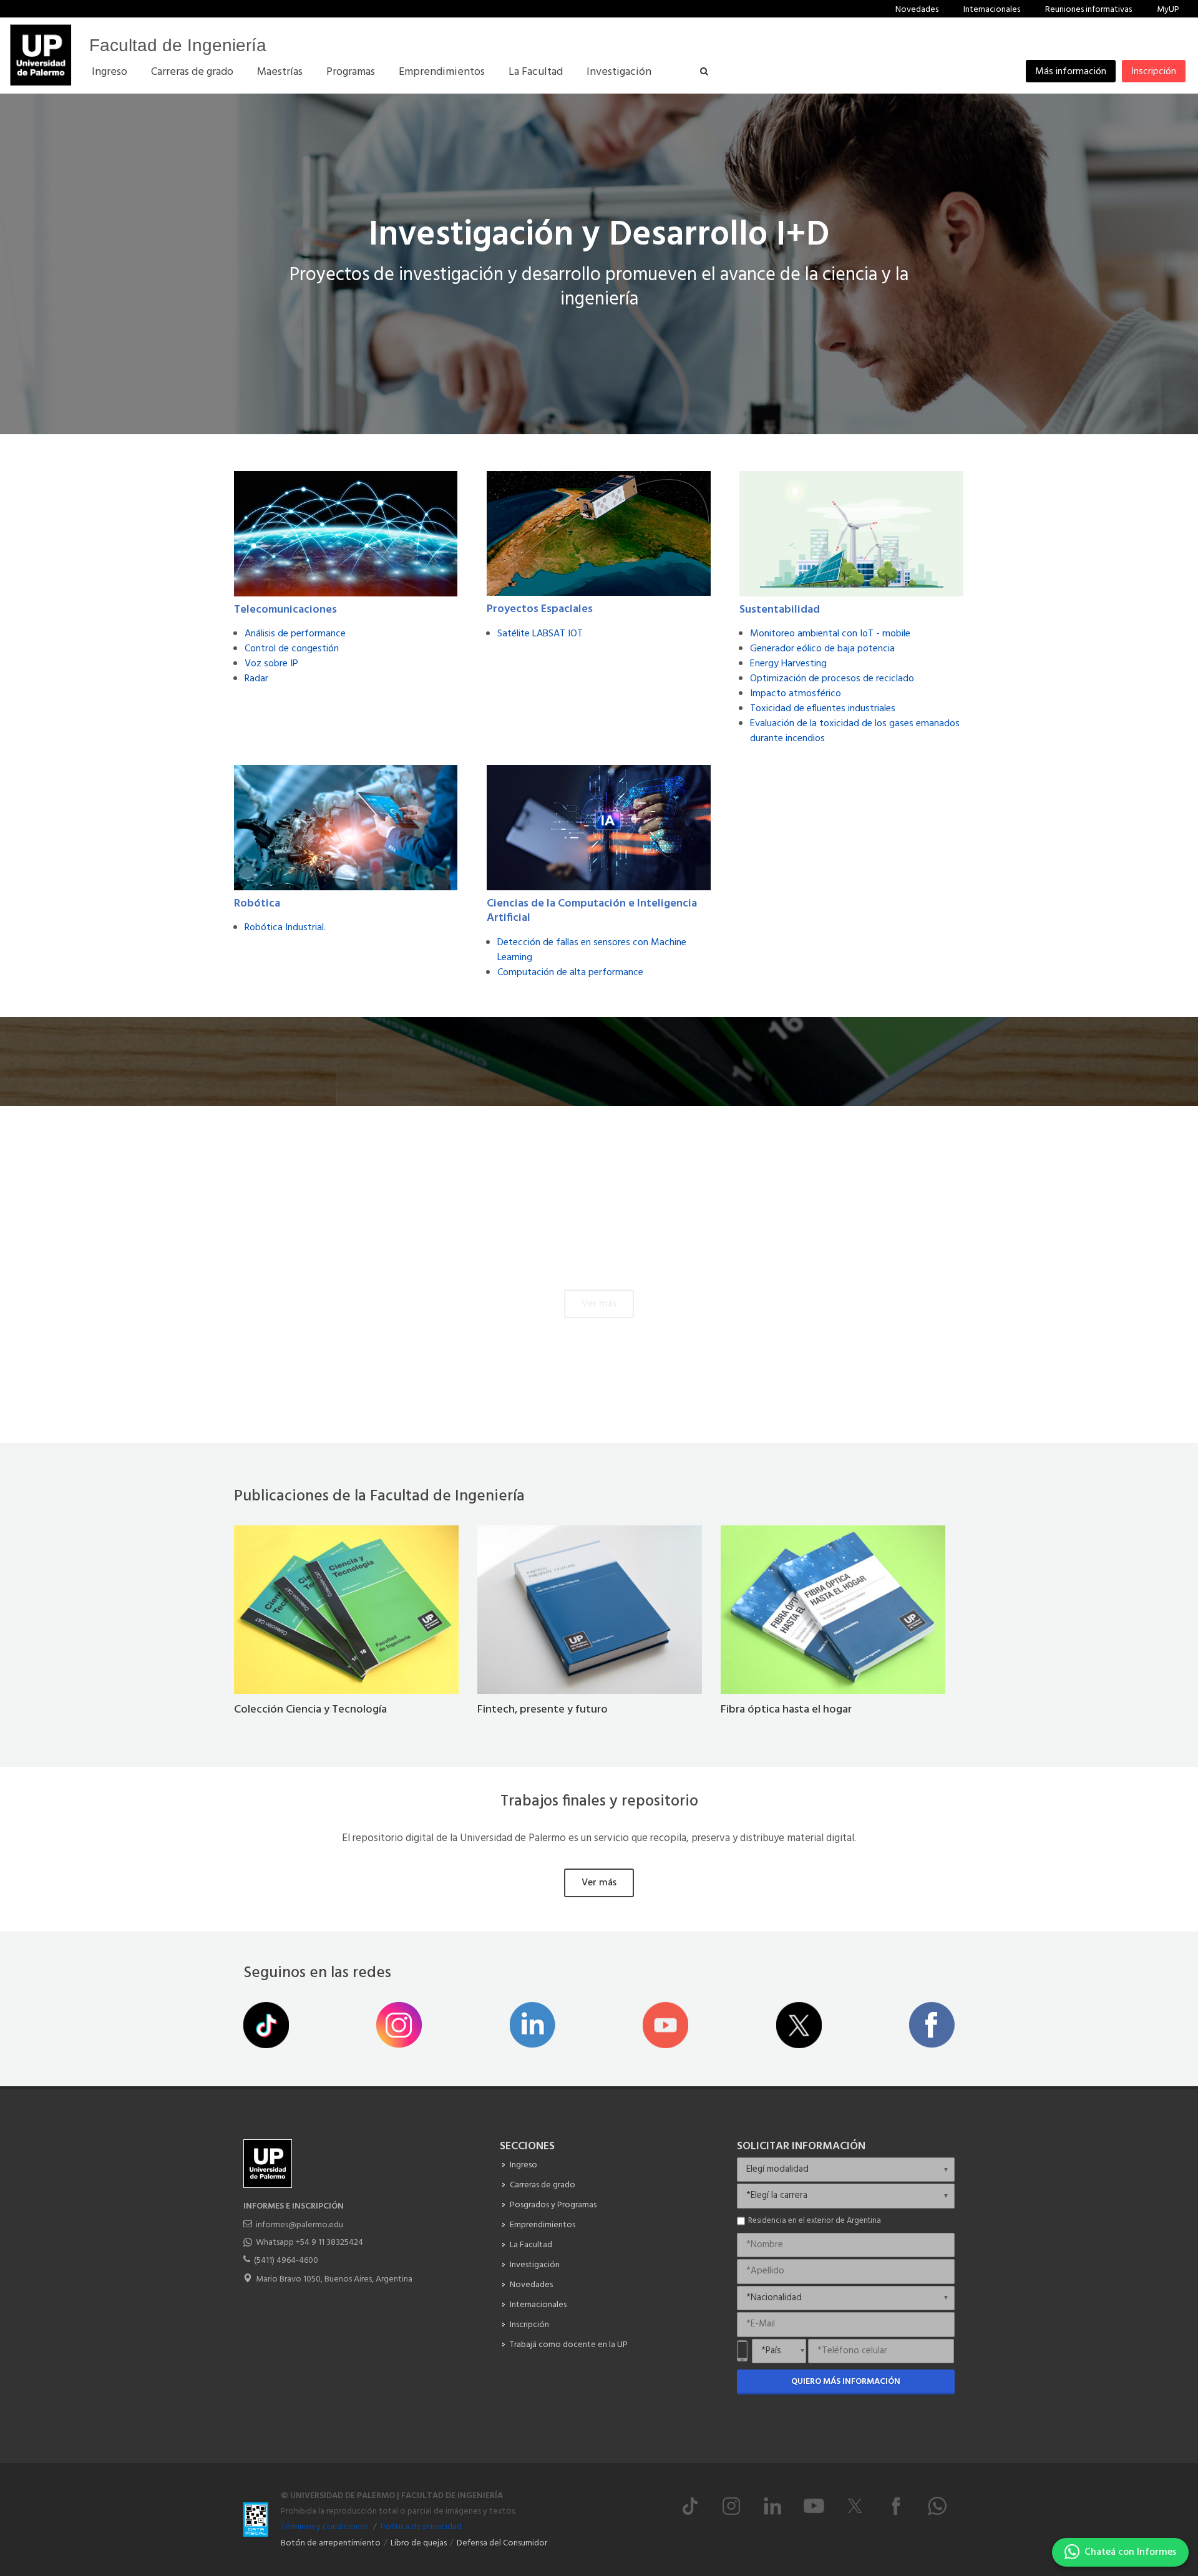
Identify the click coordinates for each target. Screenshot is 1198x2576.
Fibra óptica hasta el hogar (786, 1710)
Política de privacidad (421, 2527)
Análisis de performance (295, 634)
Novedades (917, 10)
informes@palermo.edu (299, 2225)
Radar (256, 679)
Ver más (599, 1304)
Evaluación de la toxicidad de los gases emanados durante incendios (855, 731)
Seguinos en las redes (317, 1973)
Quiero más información (846, 2382)
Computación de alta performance (570, 973)
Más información (1071, 72)
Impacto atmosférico (796, 694)
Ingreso (524, 2165)
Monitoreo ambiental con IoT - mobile (830, 634)
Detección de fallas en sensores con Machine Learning (592, 950)
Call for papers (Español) (525, 1257)
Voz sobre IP (271, 664)
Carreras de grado (543, 2185)
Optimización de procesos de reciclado (832, 679)
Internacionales (992, 10)
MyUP (1168, 10)
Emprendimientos (543, 2225)
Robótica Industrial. (285, 928)
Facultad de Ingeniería (178, 45)
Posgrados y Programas (553, 2205)
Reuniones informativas (1088, 10)
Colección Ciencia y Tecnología (310, 1710)
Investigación (535, 2265)
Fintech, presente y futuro (543, 1710)
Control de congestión (292, 649)
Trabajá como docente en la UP (569, 2345)
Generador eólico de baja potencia (822, 649)
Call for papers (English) (675, 1257)
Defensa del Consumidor (502, 2543)
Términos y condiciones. (325, 2527)
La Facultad (531, 2245)
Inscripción (1154, 72)
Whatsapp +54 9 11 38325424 (309, 2243)
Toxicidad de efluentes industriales (823, 709)
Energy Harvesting (788, 664)
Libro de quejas (419, 2543)
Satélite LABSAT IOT (540, 634)
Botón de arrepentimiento (331, 2543)
